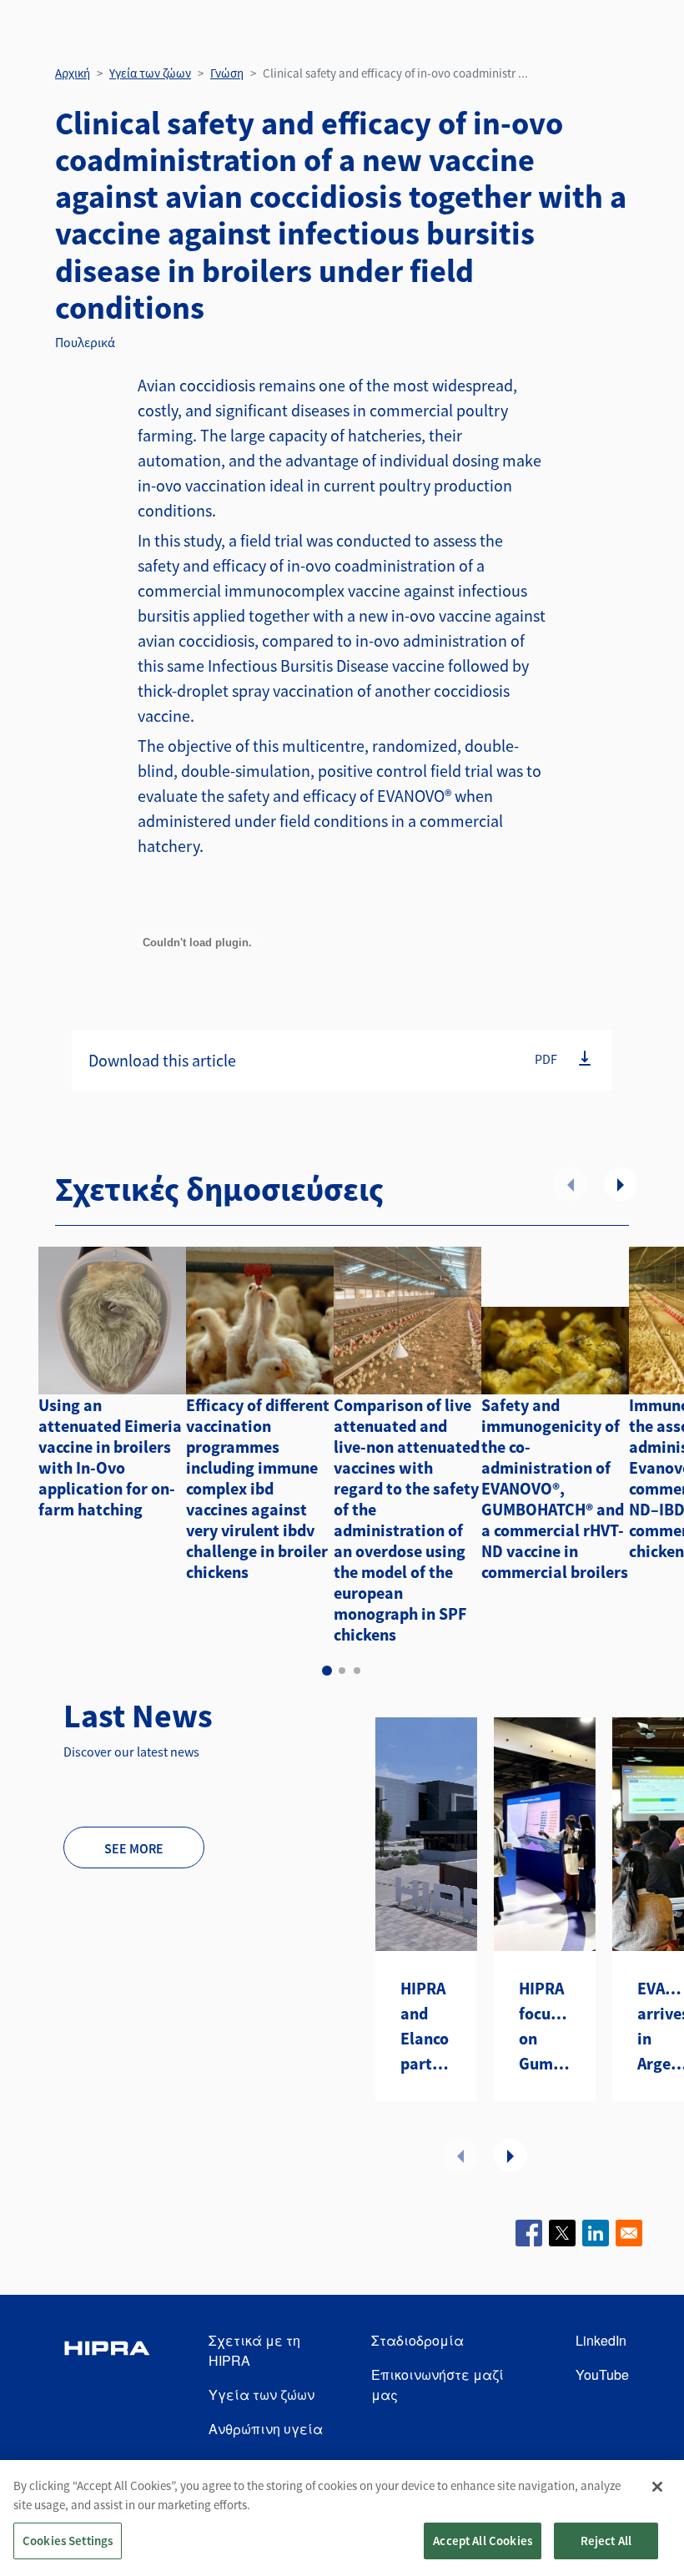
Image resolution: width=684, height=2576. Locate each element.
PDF (546, 1059)
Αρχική (73, 73)
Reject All (606, 2541)
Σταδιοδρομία (417, 2340)
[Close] (657, 2487)
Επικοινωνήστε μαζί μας (438, 2384)
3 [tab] (357, 1671)
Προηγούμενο (571, 1184)
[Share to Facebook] (529, 2233)
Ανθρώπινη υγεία (266, 2429)
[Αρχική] (107, 2385)
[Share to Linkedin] (596, 2233)
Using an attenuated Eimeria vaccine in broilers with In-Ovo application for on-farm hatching (110, 1457)
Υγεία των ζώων (150, 73)
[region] (342, 2518)
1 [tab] (327, 1671)
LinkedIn (601, 2340)
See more (134, 1848)
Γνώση (227, 73)
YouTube (602, 2374)
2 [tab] (342, 1671)
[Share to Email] (629, 2233)
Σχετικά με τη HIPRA (254, 2350)
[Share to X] (562, 2233)
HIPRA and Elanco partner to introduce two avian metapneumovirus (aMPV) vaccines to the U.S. (426, 2027)
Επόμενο (621, 1184)
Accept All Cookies (483, 2541)
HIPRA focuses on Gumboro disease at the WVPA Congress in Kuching (545, 2027)
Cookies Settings (68, 2541)
